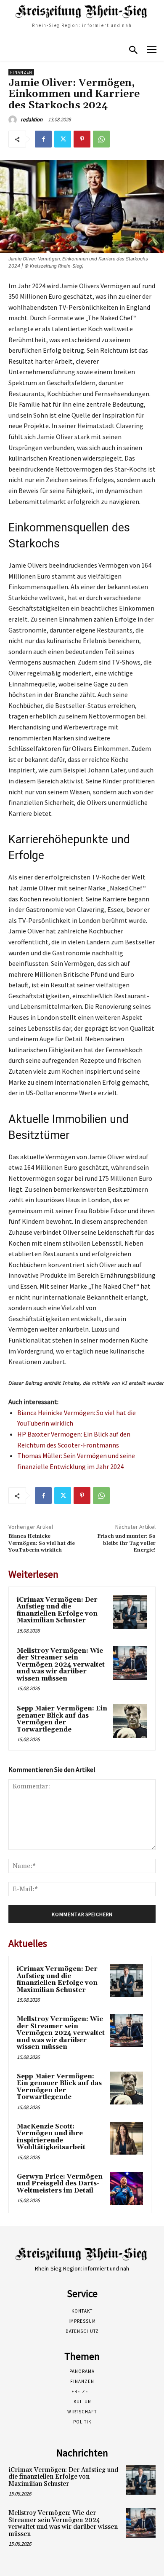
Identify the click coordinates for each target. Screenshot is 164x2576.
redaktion (32, 119)
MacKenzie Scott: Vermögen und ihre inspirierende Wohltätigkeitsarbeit (51, 2137)
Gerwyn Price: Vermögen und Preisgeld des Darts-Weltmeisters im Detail (60, 2184)
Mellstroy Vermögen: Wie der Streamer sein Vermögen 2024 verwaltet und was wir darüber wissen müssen (61, 1665)
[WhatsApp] (101, 139)
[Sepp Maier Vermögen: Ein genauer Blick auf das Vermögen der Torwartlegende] (130, 1721)
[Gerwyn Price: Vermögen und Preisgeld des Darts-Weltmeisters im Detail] (127, 2188)
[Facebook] (43, 139)
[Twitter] (63, 139)
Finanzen (21, 72)
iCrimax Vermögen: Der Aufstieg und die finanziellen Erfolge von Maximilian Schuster (57, 1610)
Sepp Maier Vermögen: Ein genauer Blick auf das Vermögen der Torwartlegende (62, 1719)
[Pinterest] (82, 139)
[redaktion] (14, 120)
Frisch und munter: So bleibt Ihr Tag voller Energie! (126, 1543)
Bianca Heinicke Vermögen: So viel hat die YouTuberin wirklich (42, 1543)
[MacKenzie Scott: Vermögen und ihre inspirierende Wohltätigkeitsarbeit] (127, 2138)
